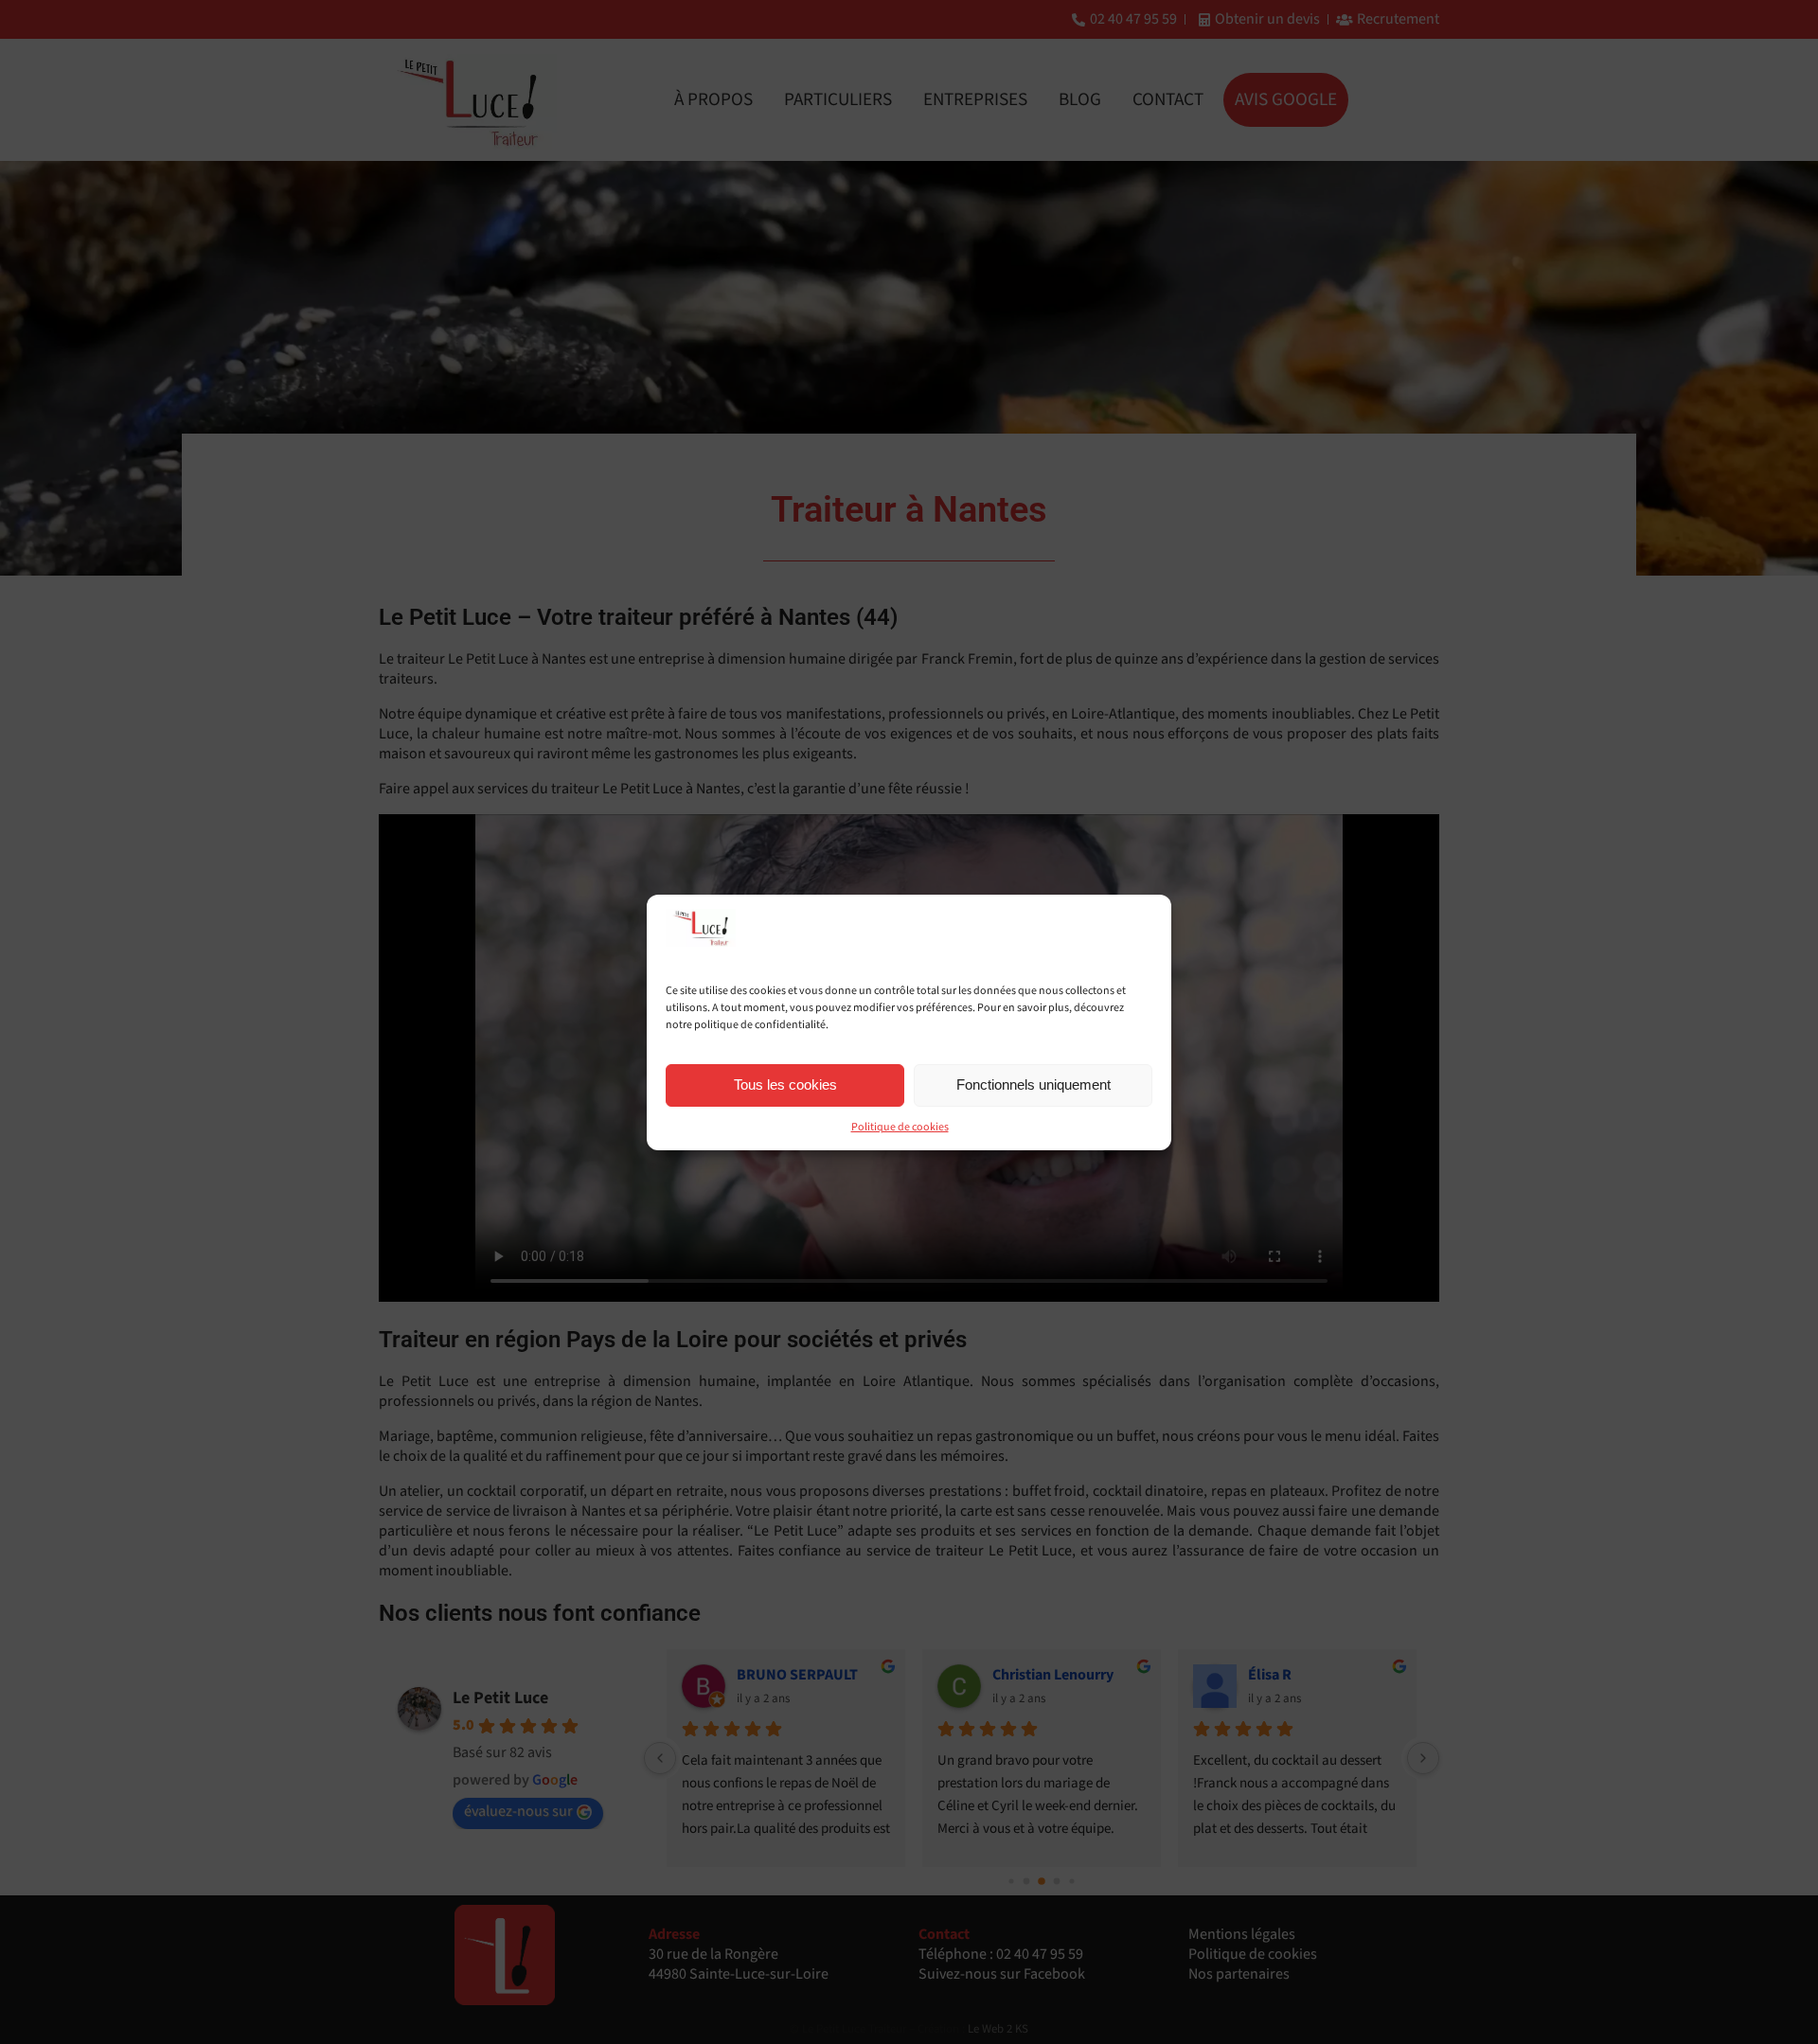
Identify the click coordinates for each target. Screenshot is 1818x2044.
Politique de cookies (900, 1127)
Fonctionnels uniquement (1034, 1084)
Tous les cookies (785, 1084)
